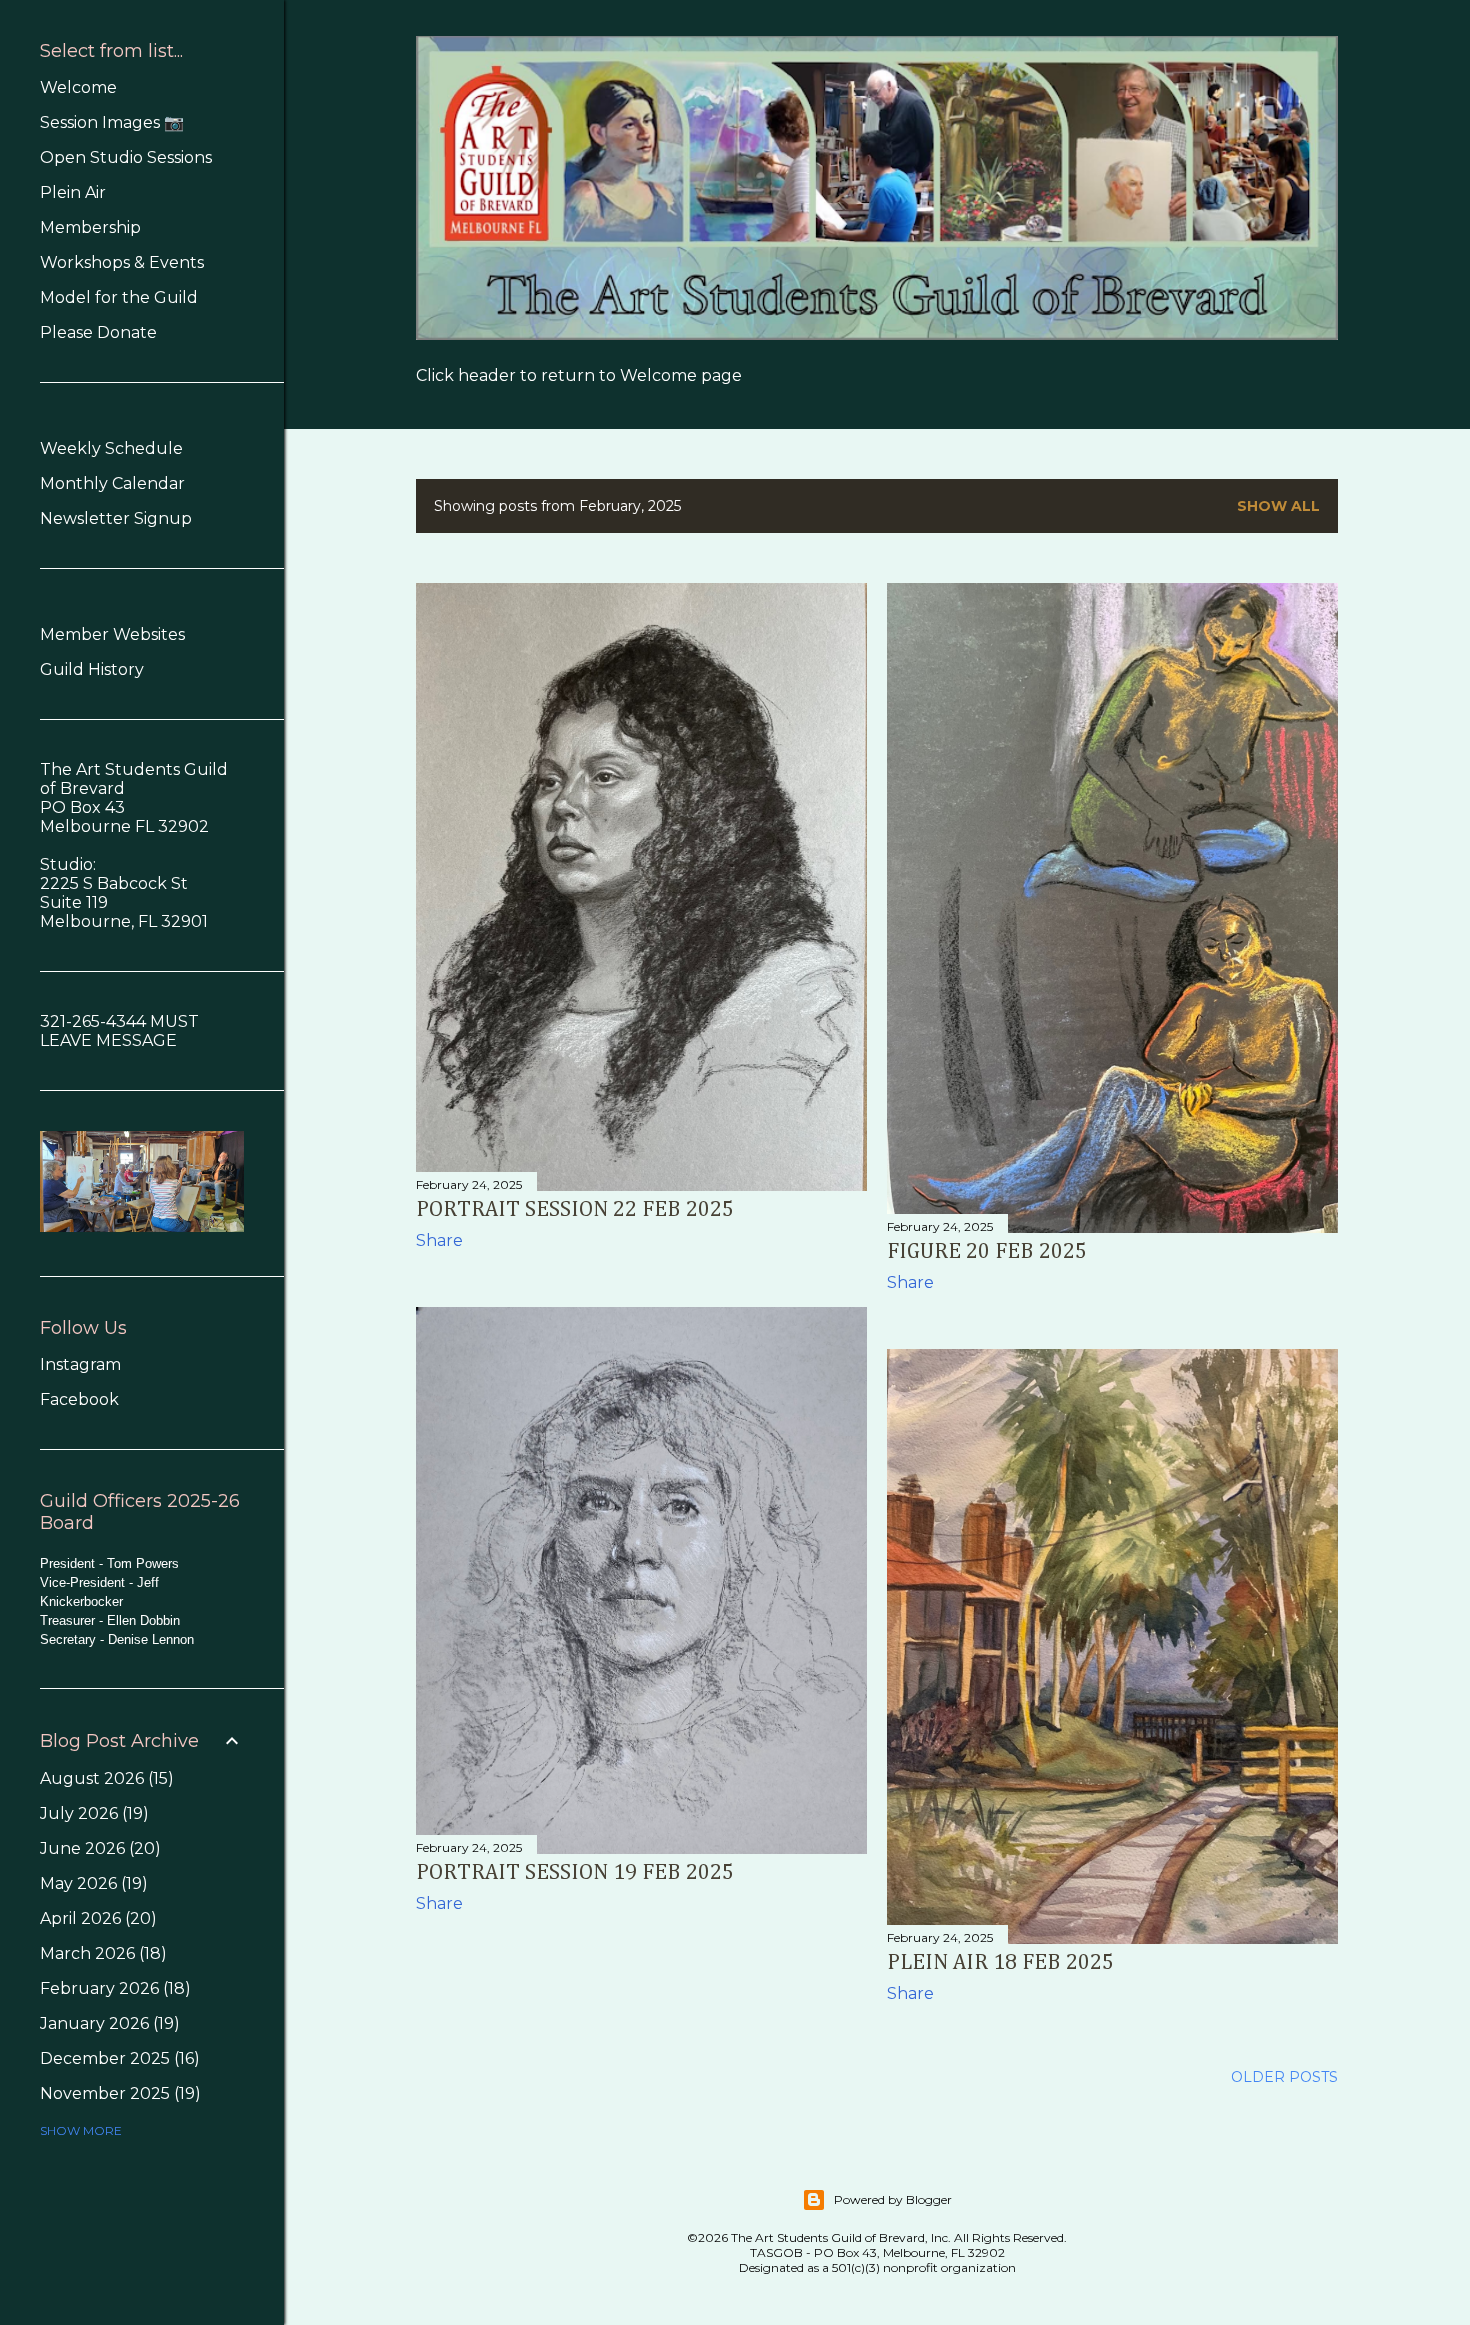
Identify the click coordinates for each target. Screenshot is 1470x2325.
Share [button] (439, 1240)
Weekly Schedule (111, 448)
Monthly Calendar (112, 483)
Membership (90, 227)
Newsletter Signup (116, 518)
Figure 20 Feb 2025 (987, 1252)
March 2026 (100, 1953)
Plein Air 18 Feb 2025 (1000, 1963)
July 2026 (91, 1813)
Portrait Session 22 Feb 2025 (575, 1210)
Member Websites (112, 634)
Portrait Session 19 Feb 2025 (575, 1873)
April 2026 (95, 1918)
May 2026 (91, 1883)
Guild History (92, 669)
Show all (1278, 506)
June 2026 (97, 1848)
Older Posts (1284, 2077)
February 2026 (112, 1988)
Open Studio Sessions (126, 157)
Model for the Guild (119, 297)
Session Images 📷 (112, 122)
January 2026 (107, 2023)
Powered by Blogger (893, 2199)
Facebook (79, 1399)
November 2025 (117, 2093)
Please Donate (98, 332)
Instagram (80, 1364)
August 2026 (104, 1778)
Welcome (78, 87)
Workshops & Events (122, 262)
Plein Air (73, 192)
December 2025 (117, 2058)
